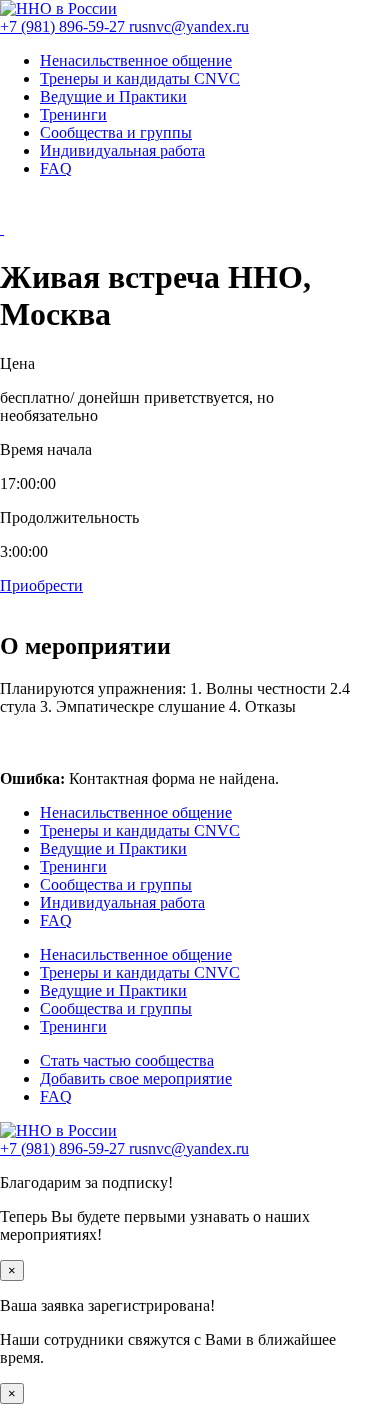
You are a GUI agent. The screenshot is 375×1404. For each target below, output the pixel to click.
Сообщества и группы (116, 132)
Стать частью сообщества (127, 1060)
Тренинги (73, 114)
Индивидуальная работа (122, 150)
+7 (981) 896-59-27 (64, 26)
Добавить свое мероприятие (136, 1078)
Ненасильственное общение (136, 60)
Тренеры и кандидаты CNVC (140, 78)
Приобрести (41, 585)
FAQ (56, 168)
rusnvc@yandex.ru (189, 26)
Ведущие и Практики (113, 96)
